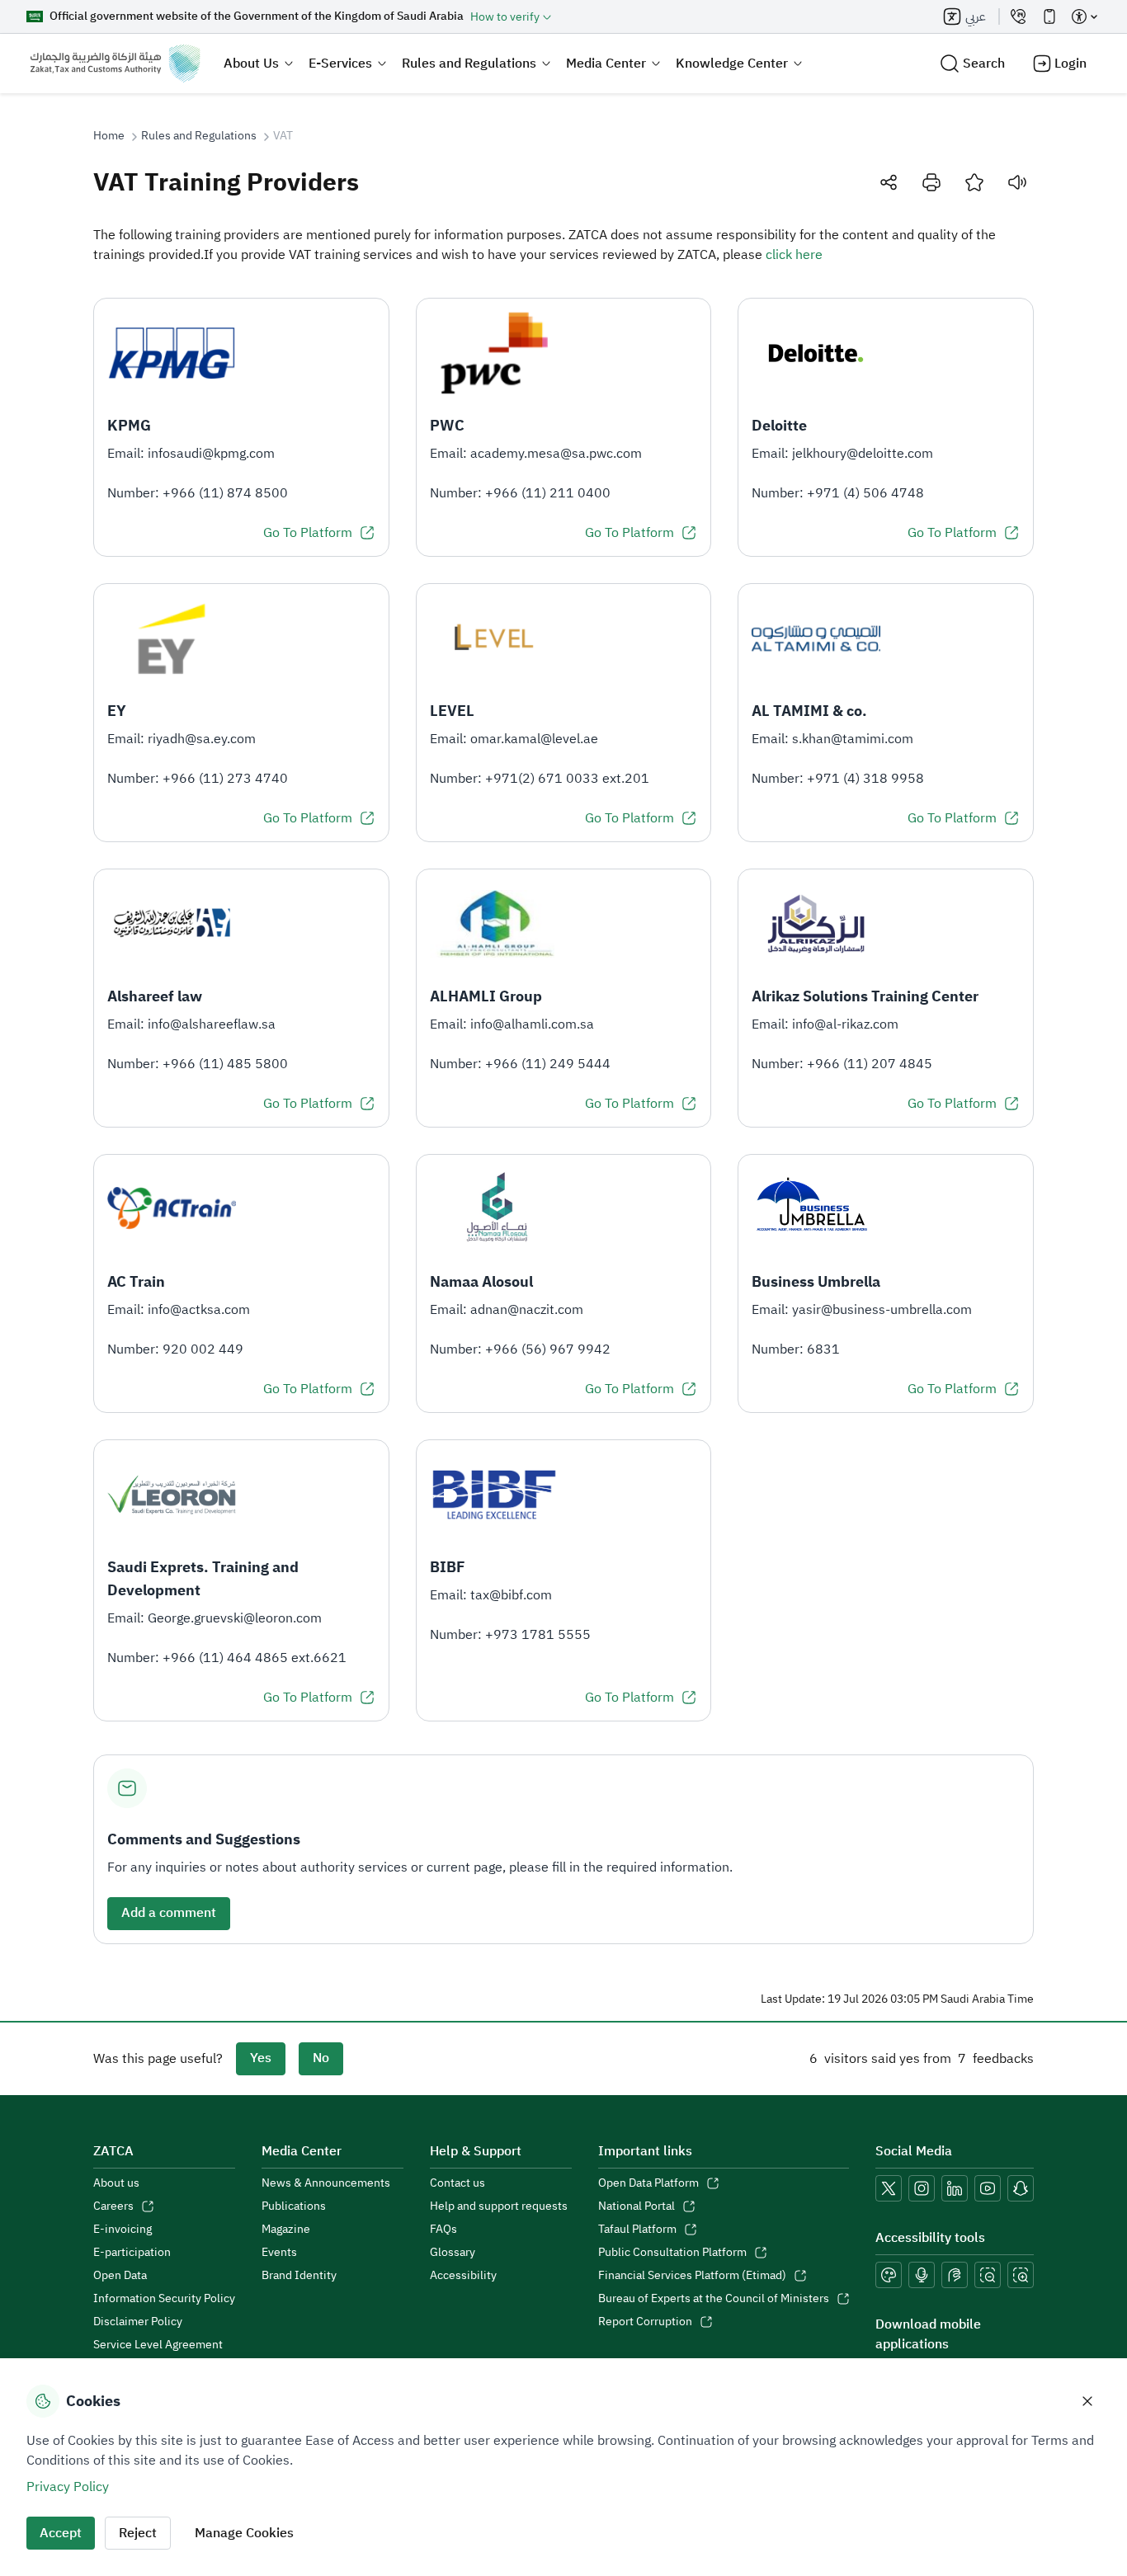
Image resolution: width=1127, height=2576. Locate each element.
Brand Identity (299, 2276)
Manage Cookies (244, 2533)
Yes (261, 2058)
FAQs (443, 2230)
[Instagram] (922, 2188)
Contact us (457, 2183)
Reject (138, 2533)
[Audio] (1017, 182)
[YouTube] (988, 2188)
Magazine (286, 2230)
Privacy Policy (68, 2487)
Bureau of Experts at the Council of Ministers (714, 2299)
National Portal (637, 2206)
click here (794, 255)
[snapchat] (1021, 2188)
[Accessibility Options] (1084, 16)
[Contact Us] (1018, 16)
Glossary (453, 2253)
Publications (294, 2206)
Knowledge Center (732, 64)
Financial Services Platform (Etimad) (692, 2276)
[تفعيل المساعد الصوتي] (922, 2275)
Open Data (120, 2276)
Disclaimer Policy (138, 2322)
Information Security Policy (164, 2299)
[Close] (1087, 2401)
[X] (889, 2188)
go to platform (308, 533)
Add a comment (169, 1913)
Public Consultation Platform (672, 2253)
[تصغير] (988, 2275)
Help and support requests (499, 2206)
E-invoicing (123, 2230)
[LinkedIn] (955, 2188)
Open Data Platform (648, 2183)
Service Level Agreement (158, 2345)
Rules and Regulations (469, 64)
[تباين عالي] (889, 2275)
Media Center (606, 64)
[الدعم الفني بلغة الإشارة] (955, 2275)
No (321, 2058)
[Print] (931, 182)
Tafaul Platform (637, 2230)
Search (984, 64)
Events (279, 2253)
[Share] (889, 182)
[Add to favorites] (974, 182)
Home (109, 136)
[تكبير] (1021, 2275)
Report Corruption (645, 2322)
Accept (61, 2533)
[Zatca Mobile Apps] (1049, 16)
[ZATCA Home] (115, 64)
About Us (251, 64)
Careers (113, 2206)
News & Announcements (326, 2183)
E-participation (132, 2253)
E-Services (340, 64)
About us (116, 2183)
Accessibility (463, 2276)
